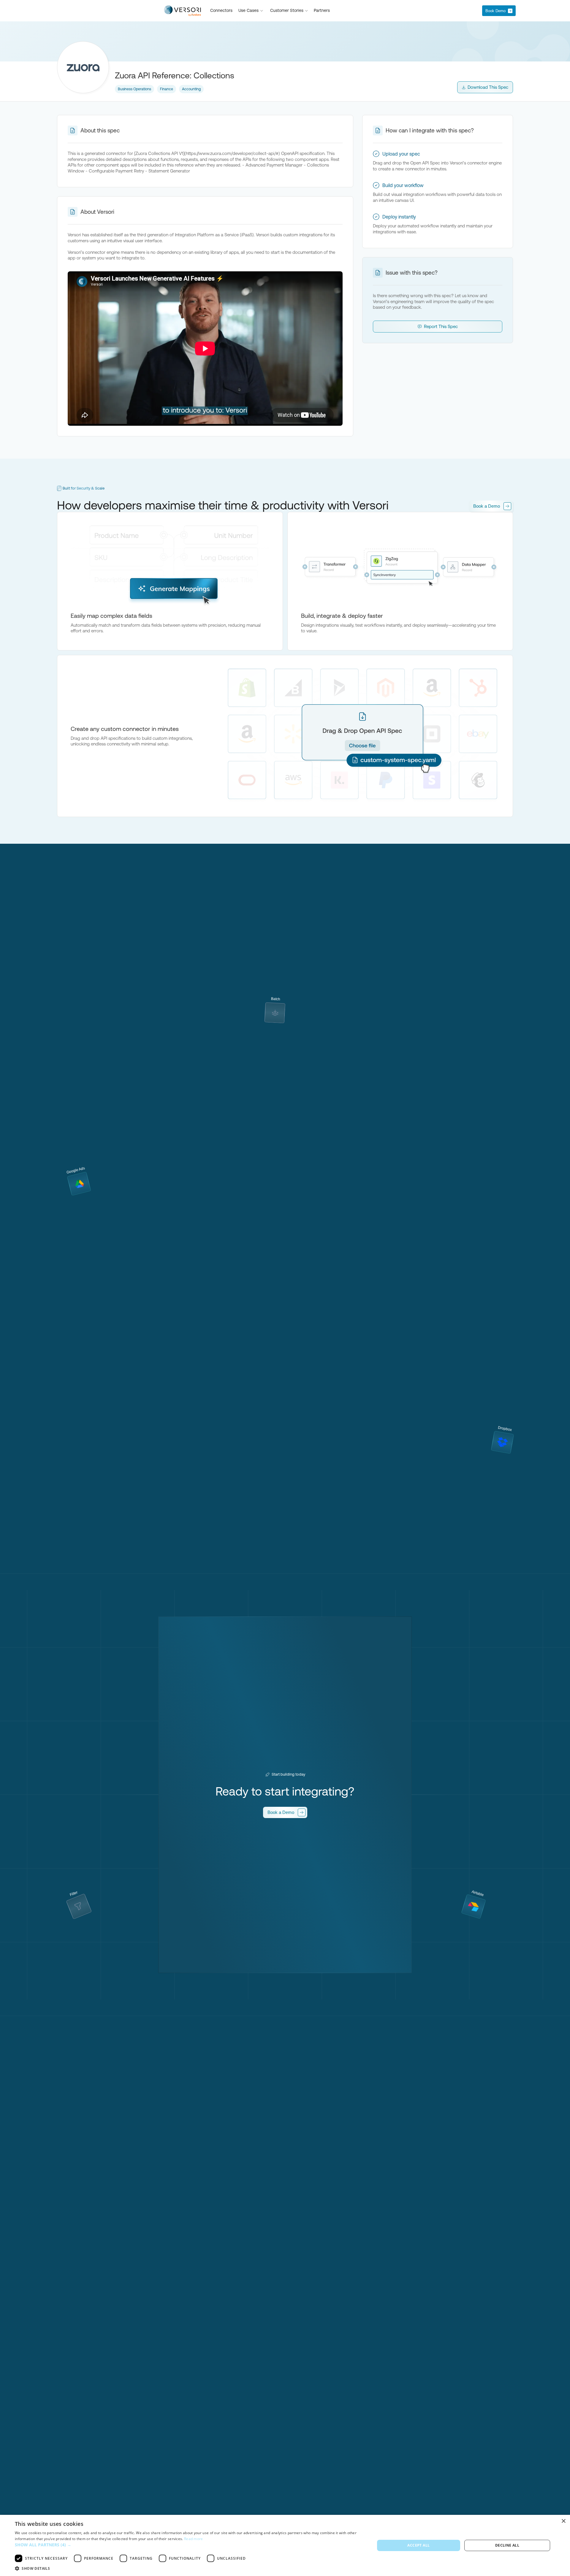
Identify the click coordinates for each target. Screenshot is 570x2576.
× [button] (563, 2521)
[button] (251, 11)
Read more (194, 2539)
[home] (182, 11)
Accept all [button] (418, 2545)
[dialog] (285, 2545)
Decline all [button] (507, 2545)
